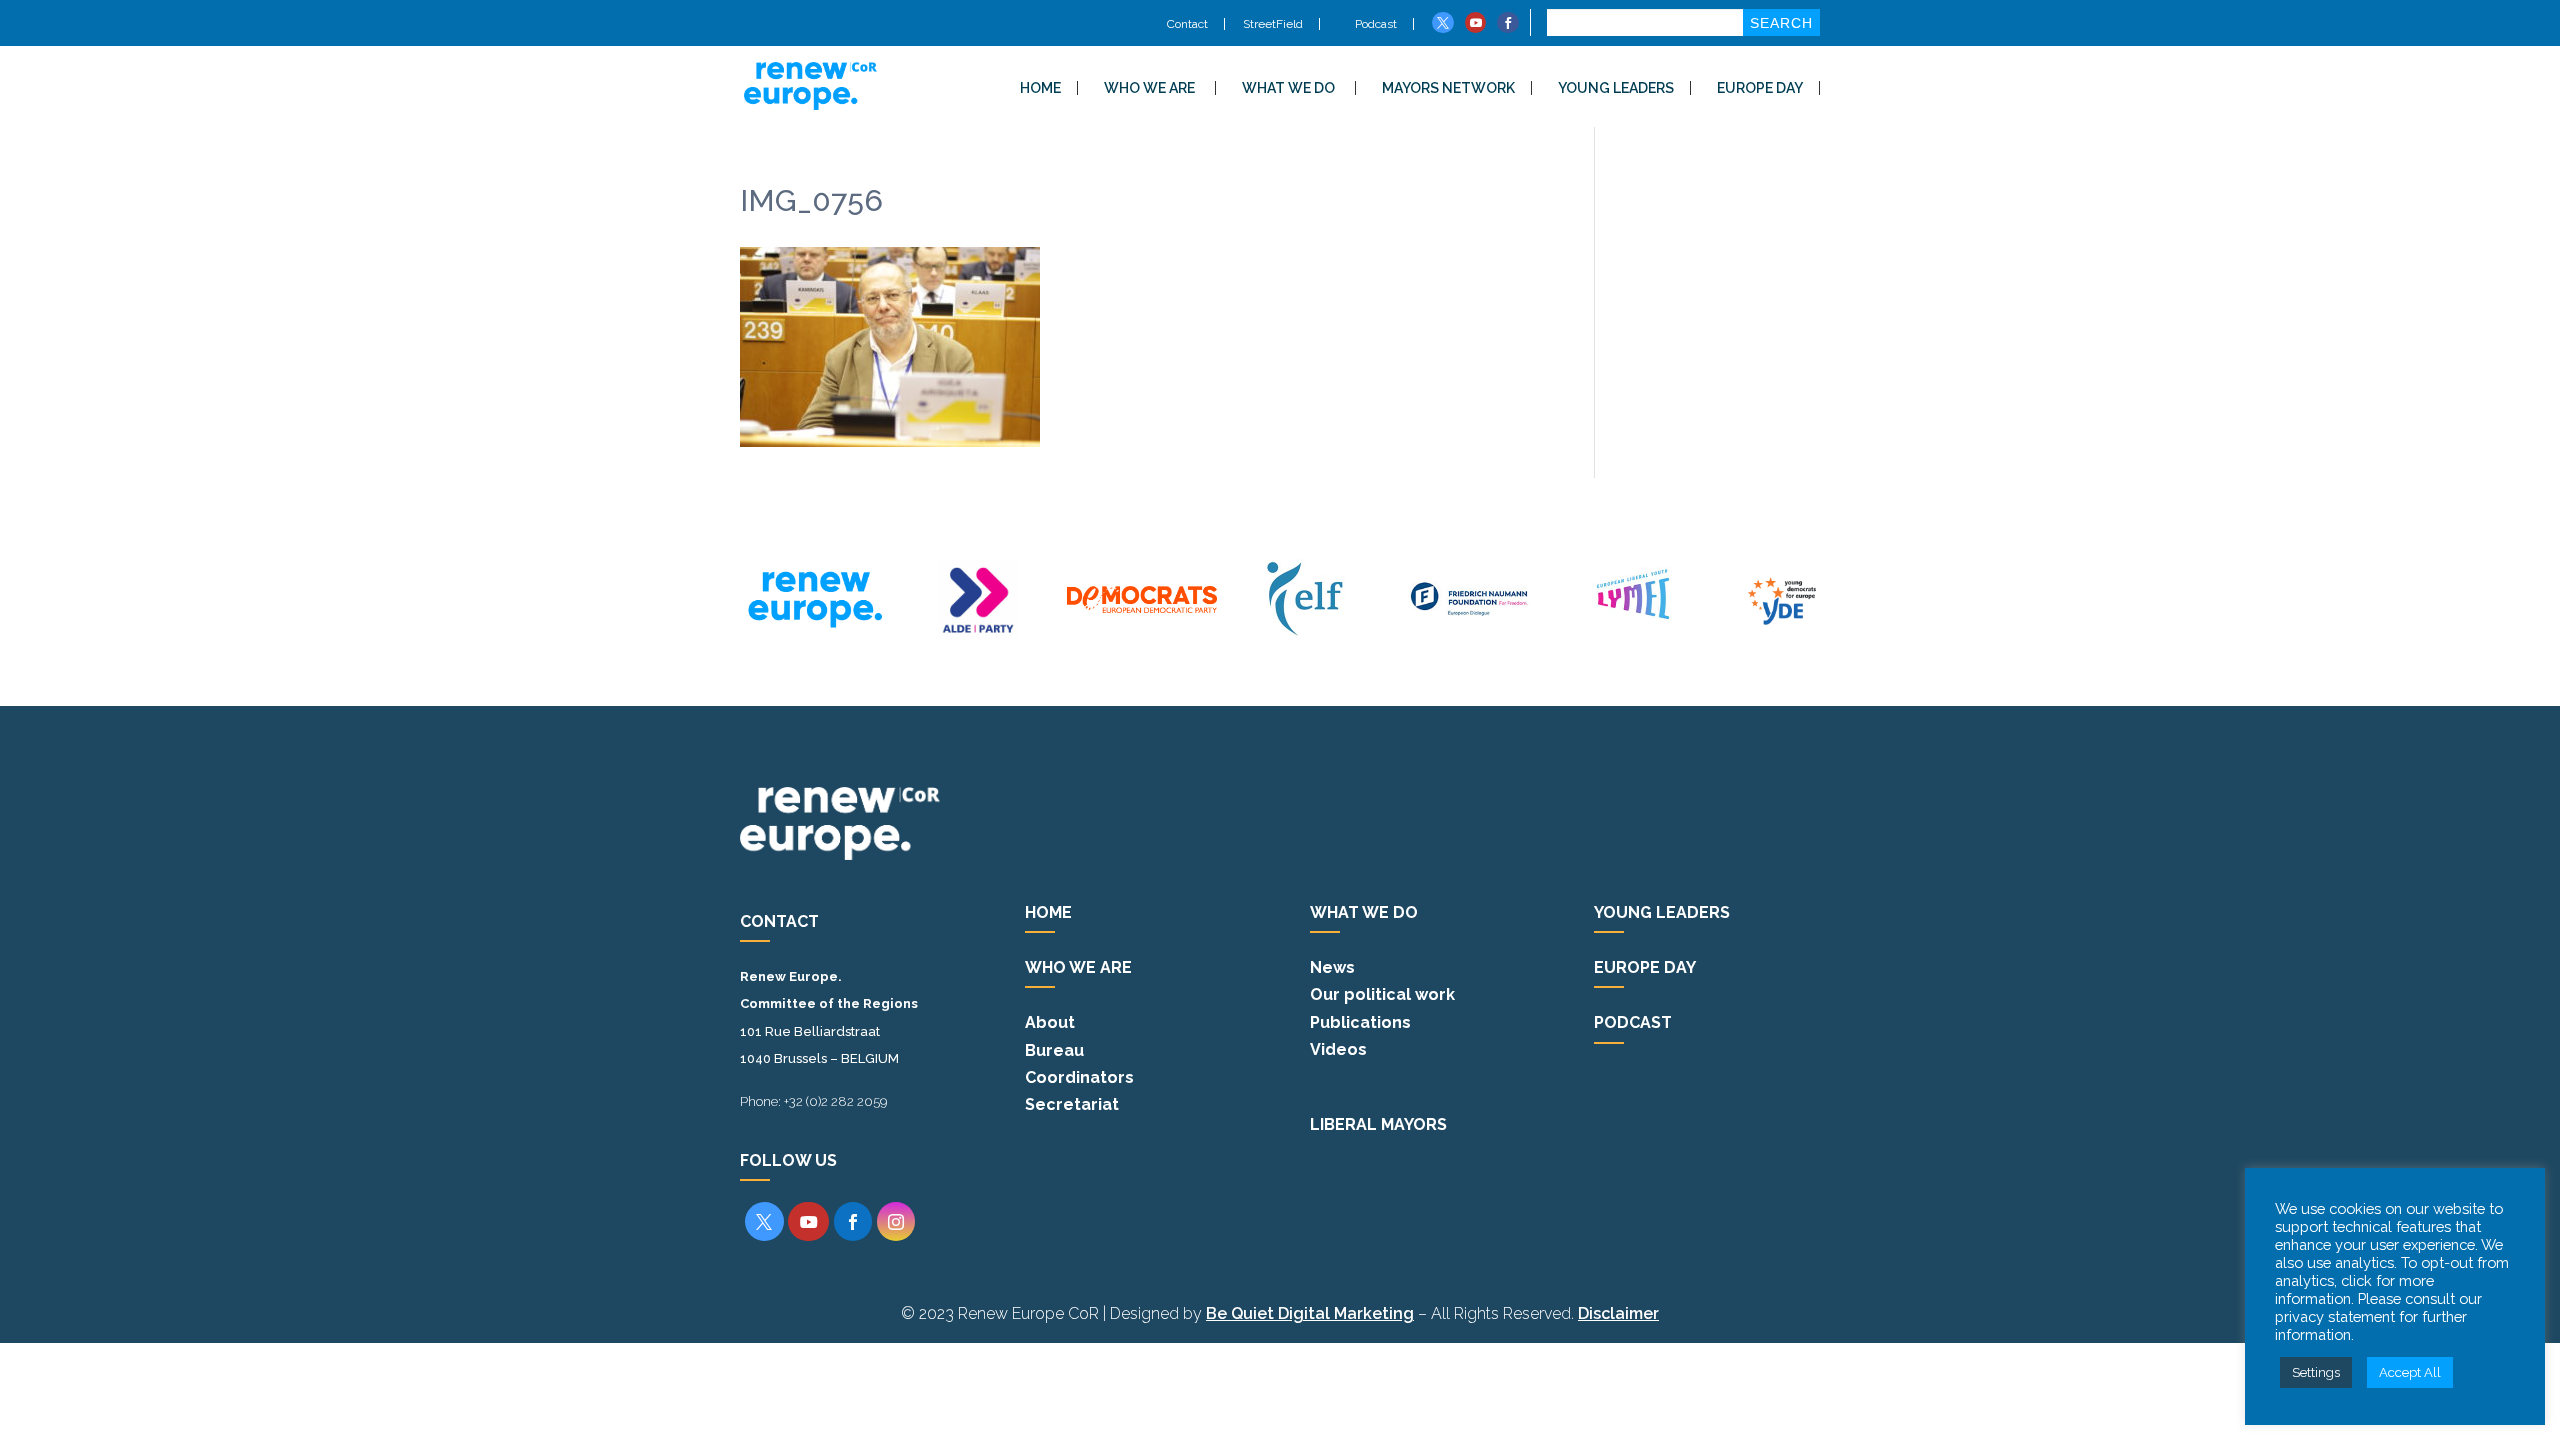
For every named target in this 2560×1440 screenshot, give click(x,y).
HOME (1040, 88)
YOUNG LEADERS (1616, 88)
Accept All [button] (2410, 1372)
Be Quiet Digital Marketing (1310, 1313)
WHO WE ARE (1149, 88)
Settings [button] (2316, 1372)
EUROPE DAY (1760, 88)
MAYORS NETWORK (1448, 88)
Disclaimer (1618, 1313)
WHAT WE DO (1288, 88)
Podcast (1374, 24)
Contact (1187, 24)
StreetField (1273, 24)
